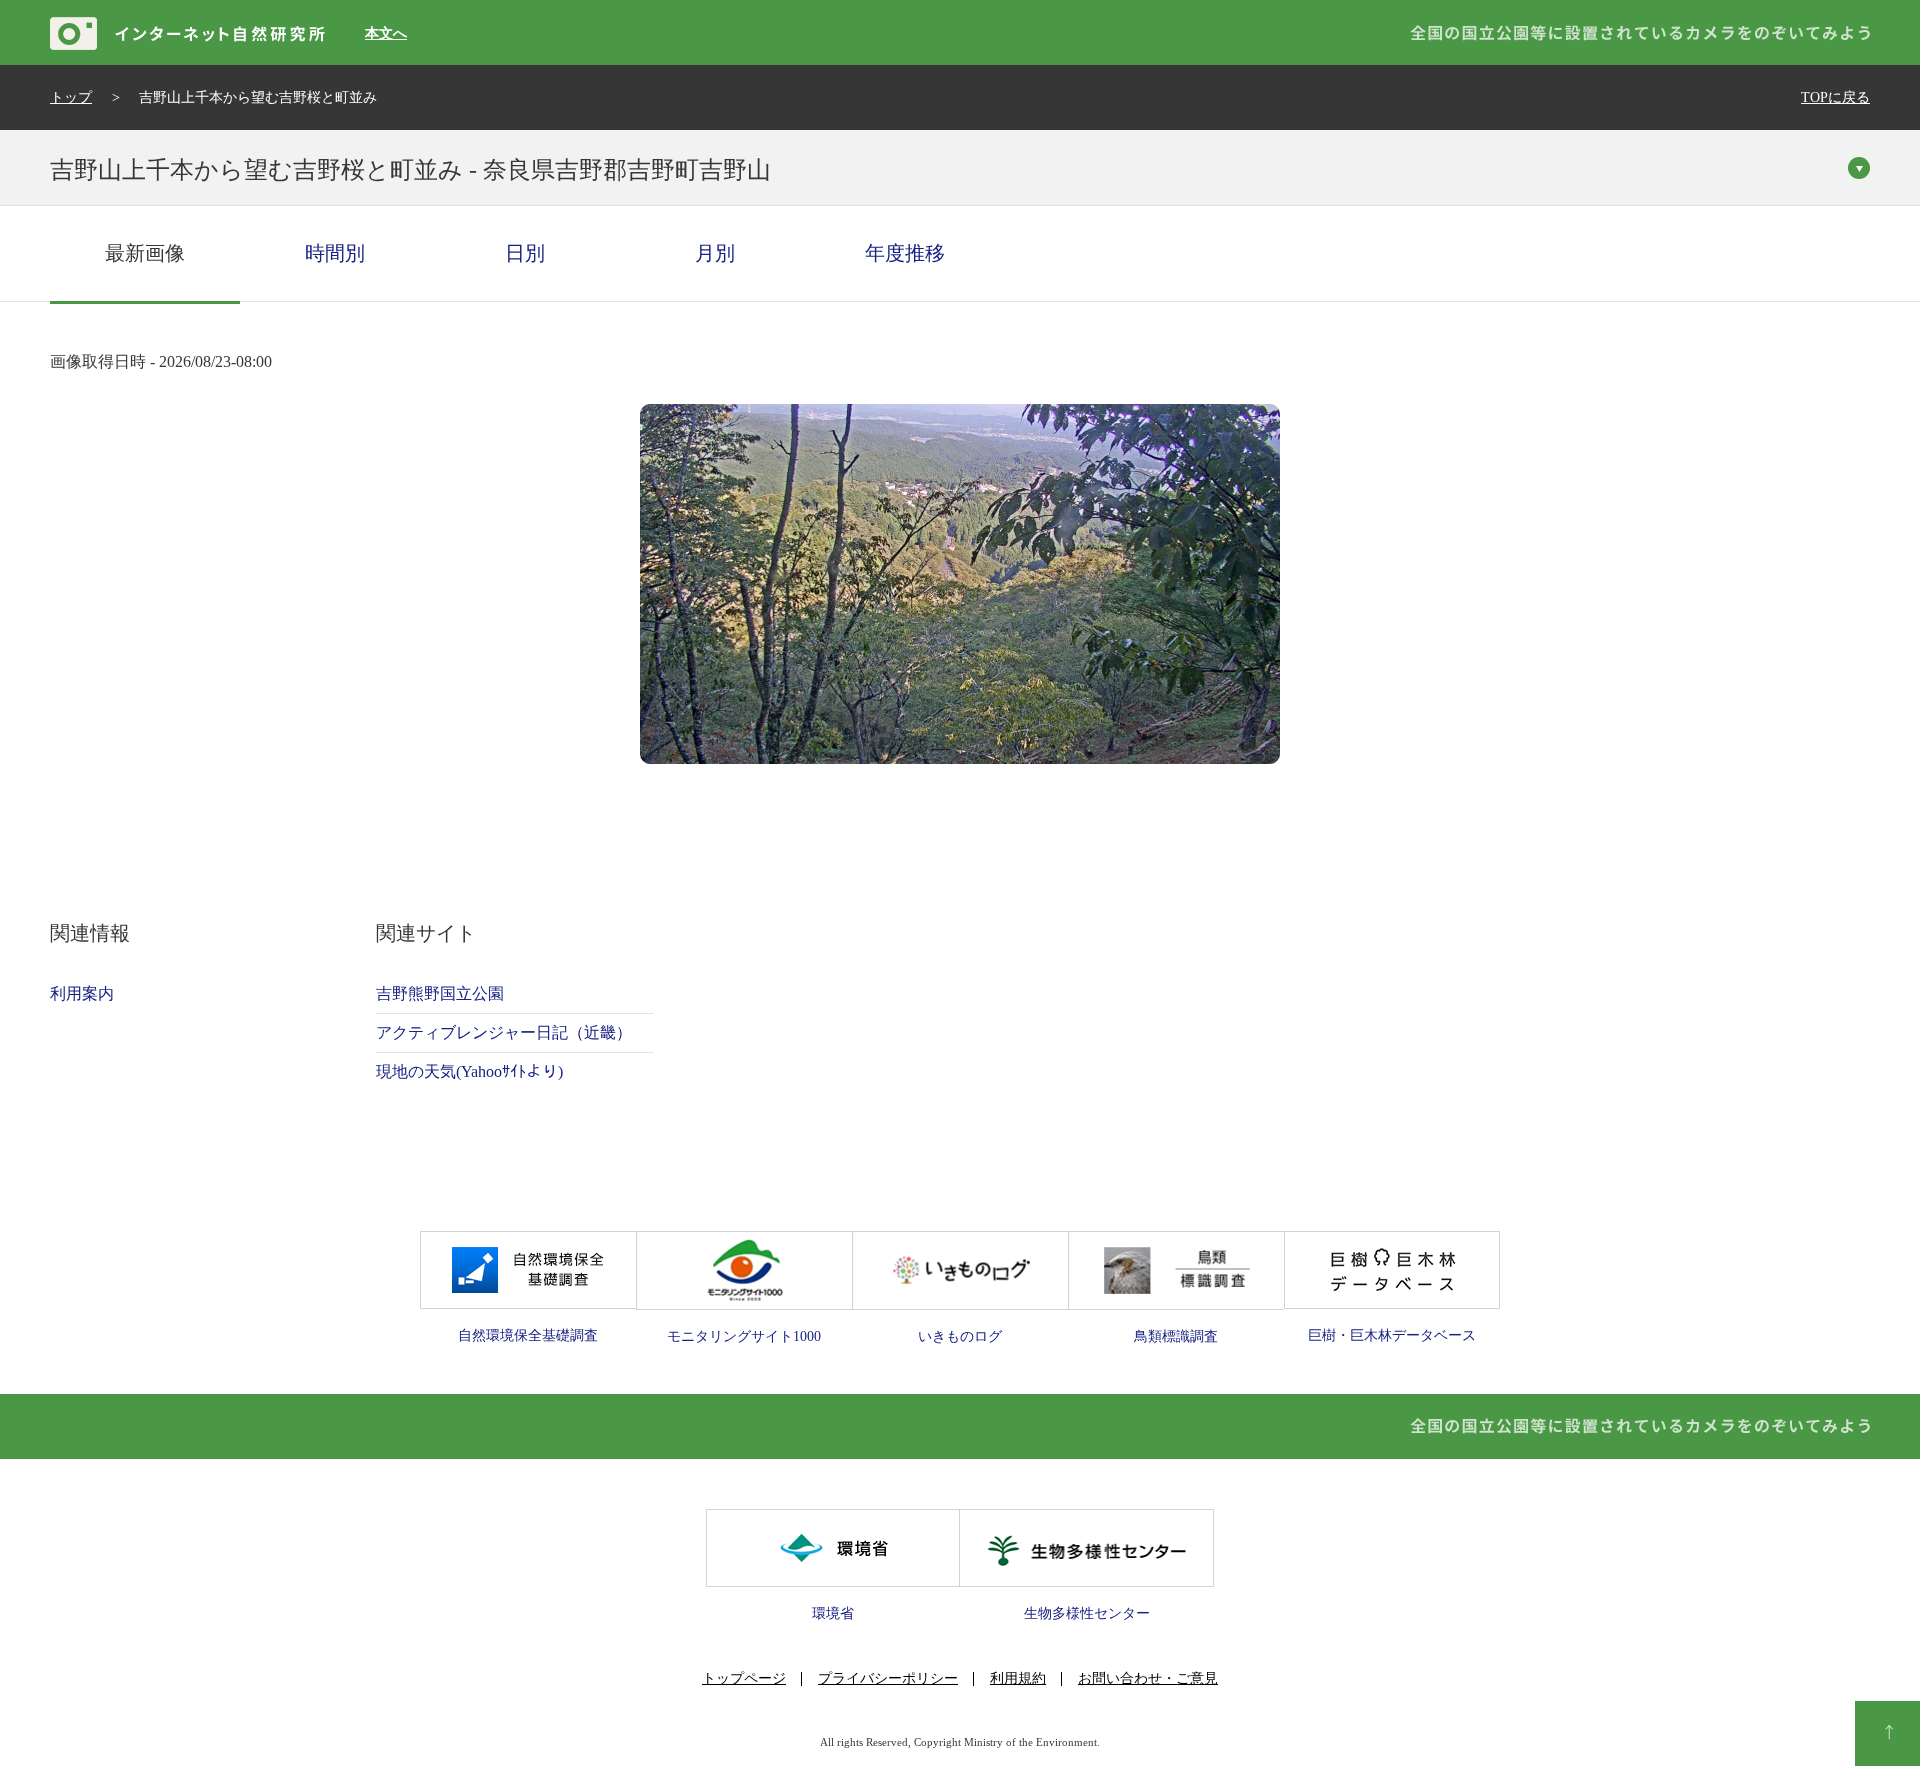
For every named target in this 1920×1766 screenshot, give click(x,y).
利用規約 (1018, 1678)
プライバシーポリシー (888, 1678)
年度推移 (905, 253)
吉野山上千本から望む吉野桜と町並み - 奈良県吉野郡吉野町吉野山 (410, 170)
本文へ (386, 33)
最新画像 (145, 253)
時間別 (335, 253)
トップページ (744, 1678)
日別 (525, 253)
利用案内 (82, 993)
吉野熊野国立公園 (440, 993)
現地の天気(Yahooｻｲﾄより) (469, 1071)
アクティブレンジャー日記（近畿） (504, 1032)
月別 (715, 253)
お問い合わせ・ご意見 (1148, 1678)
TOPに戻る (1835, 97)
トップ (71, 97)
